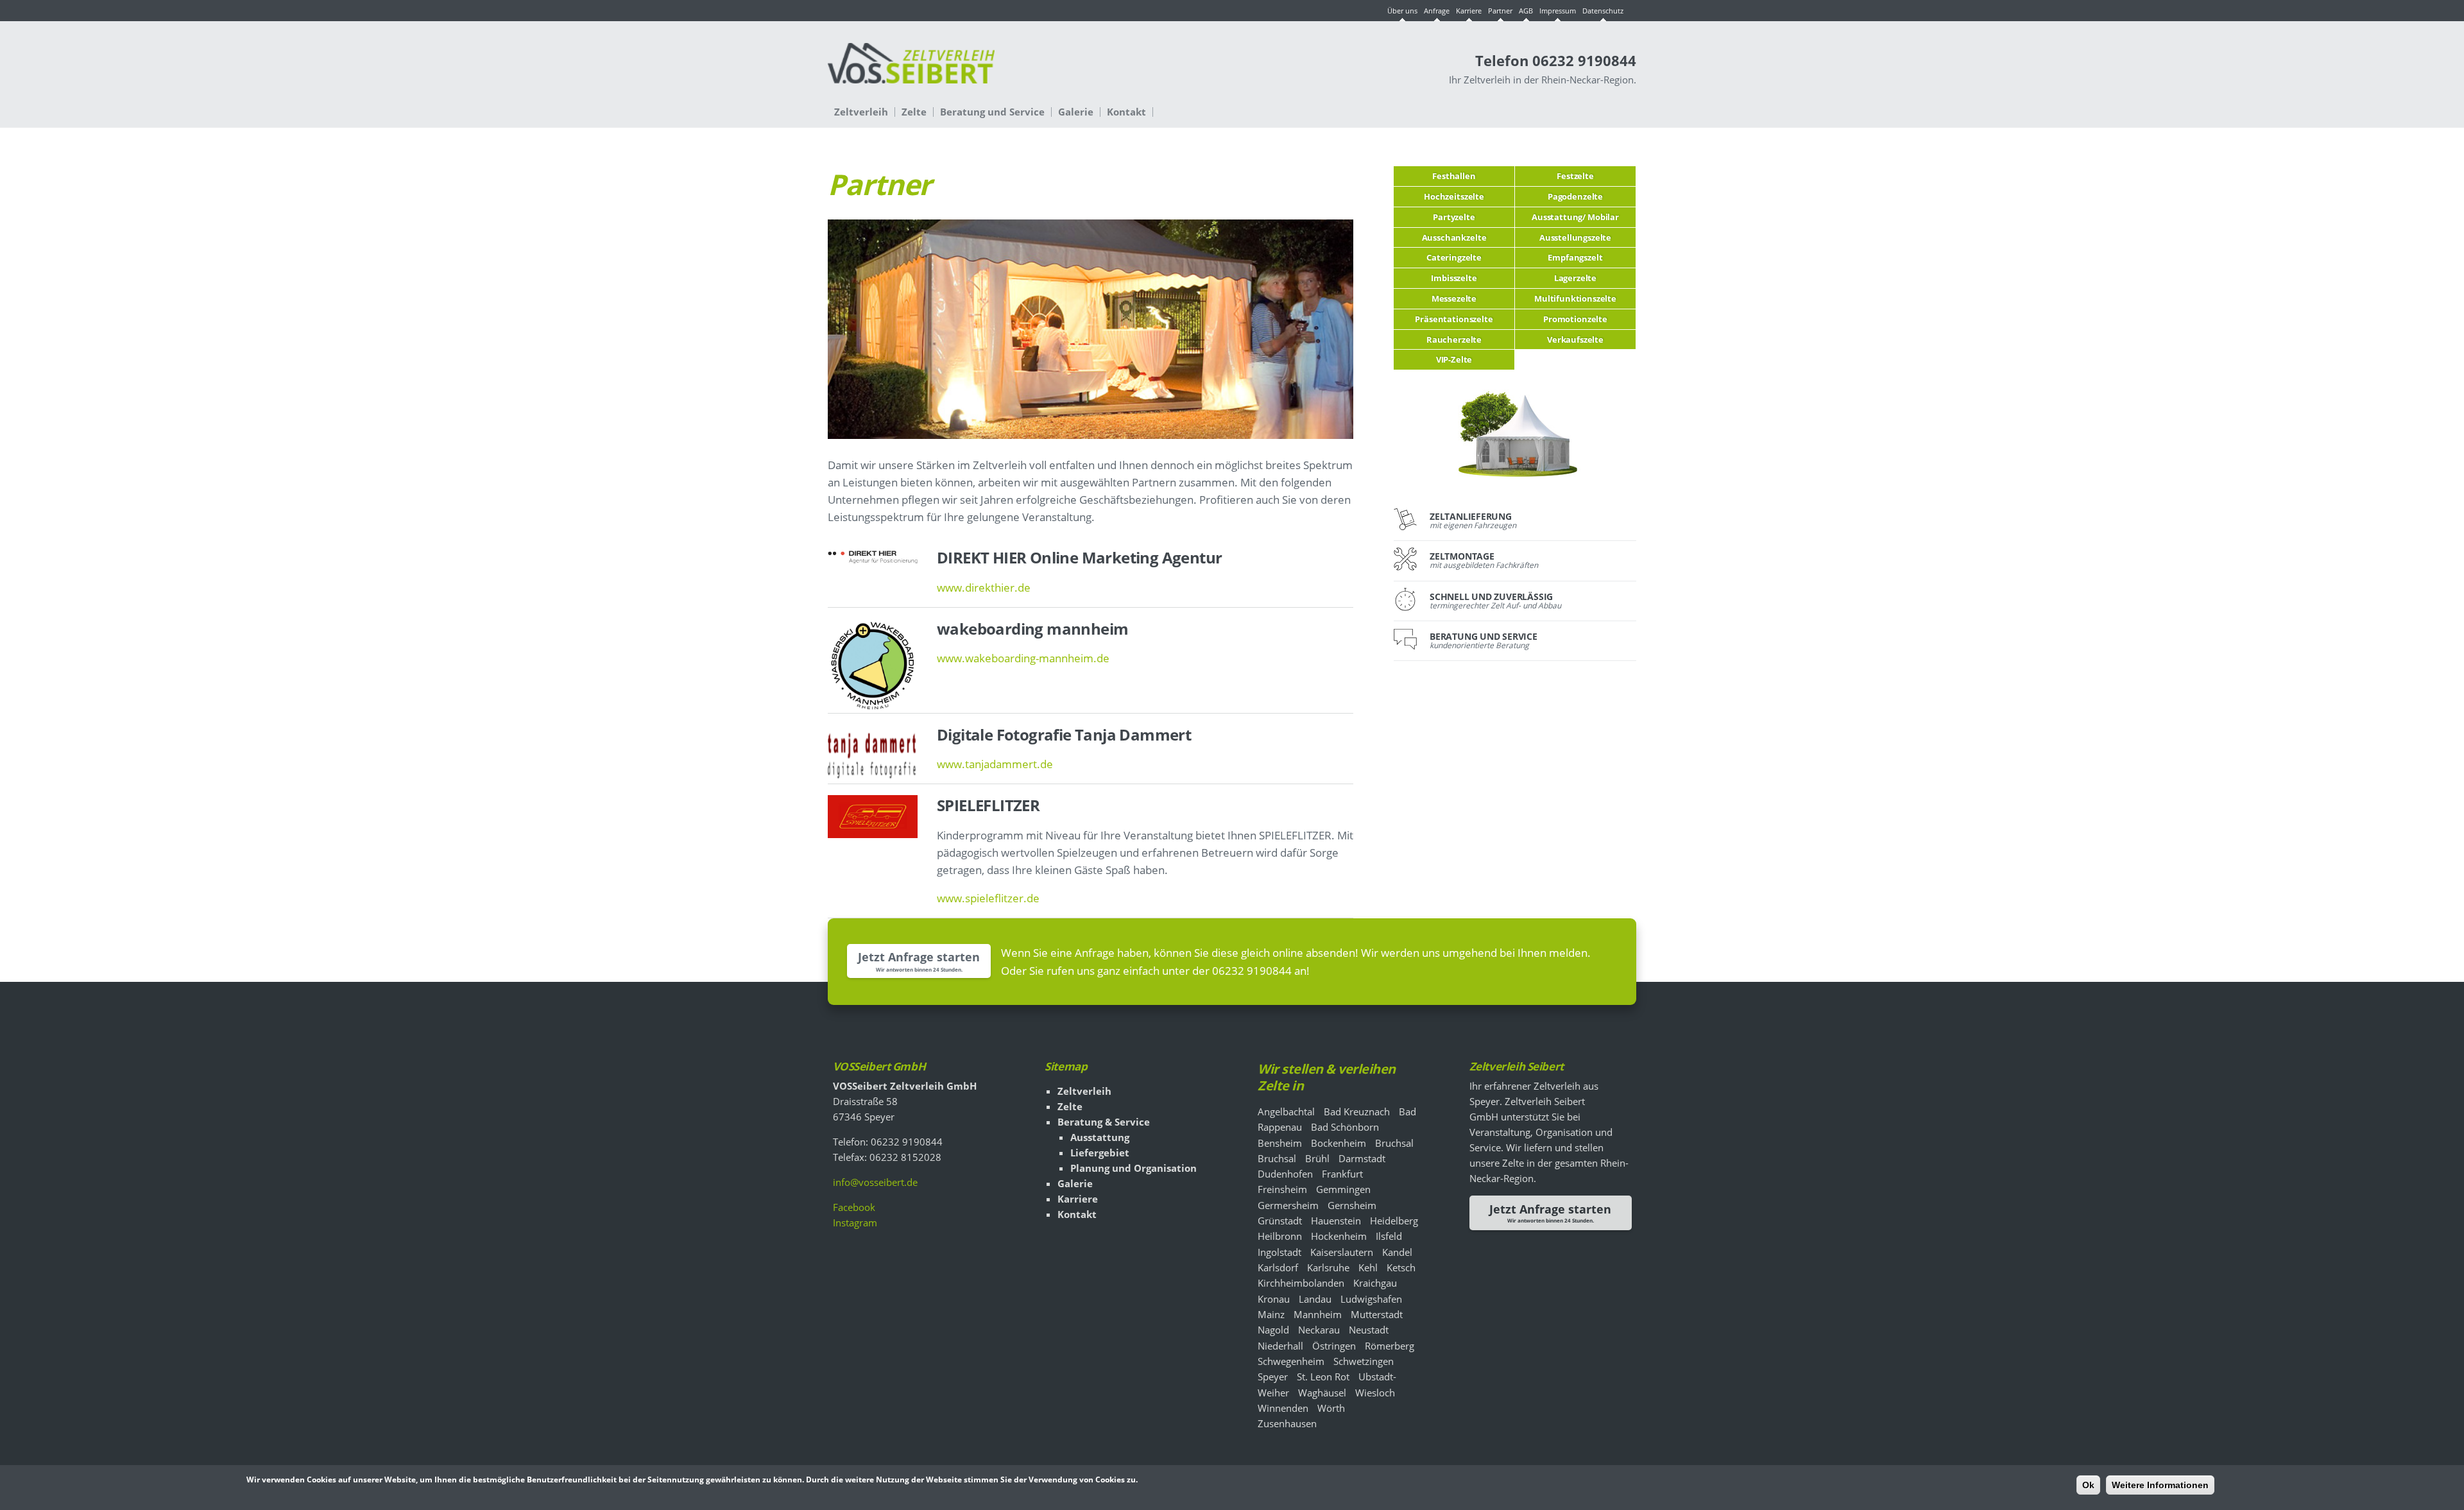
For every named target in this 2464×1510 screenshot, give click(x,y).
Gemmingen (1343, 1189)
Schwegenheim (1291, 1361)
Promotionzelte (1575, 319)
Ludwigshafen (1371, 1299)
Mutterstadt (1377, 1314)
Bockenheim (1339, 1143)
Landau (1315, 1299)
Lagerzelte (1575, 278)
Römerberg (1390, 1346)
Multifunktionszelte (1575, 298)
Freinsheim (1282, 1189)
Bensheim (1280, 1143)
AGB (1526, 11)
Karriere (1469, 11)
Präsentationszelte (1454, 319)
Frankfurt (1342, 1174)
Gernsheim (1352, 1205)
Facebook (854, 1207)
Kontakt (1126, 112)
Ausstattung (1100, 1137)
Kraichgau (1375, 1283)
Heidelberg (1394, 1221)
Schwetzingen (1364, 1361)
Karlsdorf (1278, 1267)
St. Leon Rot (1323, 1377)
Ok (2088, 1485)
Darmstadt (1362, 1158)
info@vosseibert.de (875, 1182)
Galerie (1076, 112)
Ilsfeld (1389, 1236)
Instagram (855, 1223)
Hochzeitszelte (1454, 196)
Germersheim (1288, 1205)
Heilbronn (1280, 1236)
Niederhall (1280, 1346)
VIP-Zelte (1454, 359)
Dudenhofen (1285, 1174)
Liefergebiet (1100, 1153)
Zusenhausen (1287, 1423)
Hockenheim (1339, 1236)
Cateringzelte (1454, 257)
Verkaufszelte (1575, 339)
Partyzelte (1454, 217)
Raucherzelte (1454, 339)
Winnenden (1283, 1408)
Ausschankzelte (1454, 237)
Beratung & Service (1104, 1122)
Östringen (1334, 1346)
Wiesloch (1375, 1393)
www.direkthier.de (984, 588)
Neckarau (1319, 1330)
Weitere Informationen (2160, 1485)
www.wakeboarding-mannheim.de (1023, 658)
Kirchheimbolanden (1301, 1283)
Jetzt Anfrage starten (919, 957)
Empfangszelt (1575, 257)
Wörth (1331, 1408)
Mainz (1271, 1314)
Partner (1500, 11)
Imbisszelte (1454, 278)
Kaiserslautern (1342, 1252)
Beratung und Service (992, 112)
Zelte (914, 112)
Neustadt (1369, 1330)
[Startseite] (911, 70)
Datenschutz (1603, 11)
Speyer (1273, 1377)
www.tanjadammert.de (995, 764)
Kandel (1397, 1252)
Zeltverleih (861, 112)
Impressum (1558, 11)
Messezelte (1454, 298)
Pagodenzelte (1575, 196)
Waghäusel (1322, 1393)
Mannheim (1318, 1314)
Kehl (1368, 1267)
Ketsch (1401, 1267)
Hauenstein (1336, 1221)
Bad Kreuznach (1357, 1111)
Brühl (1317, 1158)
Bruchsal (1394, 1143)
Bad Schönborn (1345, 1127)
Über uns (1402, 11)
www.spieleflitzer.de (988, 898)
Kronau (1274, 1299)
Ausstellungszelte (1575, 237)
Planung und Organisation (1134, 1168)
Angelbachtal (1286, 1111)
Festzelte (1575, 176)
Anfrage (1437, 11)
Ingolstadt (1279, 1252)
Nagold (1273, 1330)
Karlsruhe (1328, 1267)
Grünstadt (1280, 1221)
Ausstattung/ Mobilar (1575, 217)
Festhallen (1454, 176)
